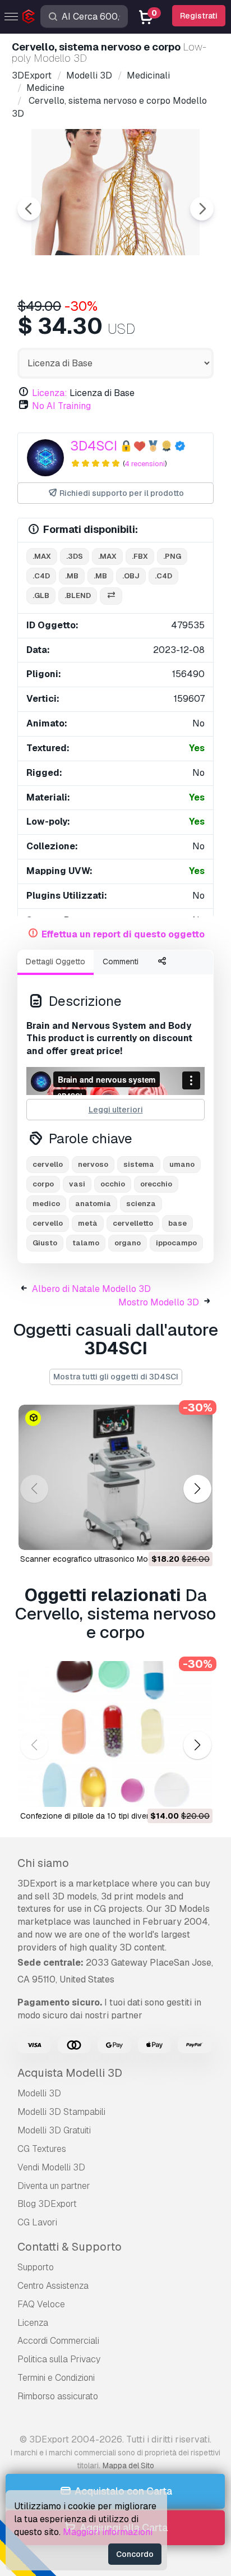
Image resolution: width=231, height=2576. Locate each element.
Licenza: (50, 393)
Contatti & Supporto (70, 2247)
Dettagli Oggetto (56, 962)
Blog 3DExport (47, 2204)
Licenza (33, 2323)
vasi (77, 1184)
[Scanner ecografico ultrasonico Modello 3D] (115, 1478)
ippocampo (176, 1243)
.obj (131, 576)
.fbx (140, 556)
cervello (48, 1164)
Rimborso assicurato (58, 2396)
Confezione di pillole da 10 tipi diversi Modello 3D (109, 1816)
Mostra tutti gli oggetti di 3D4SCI (116, 1377)
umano (182, 1164)
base (177, 1223)
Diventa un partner (54, 2186)
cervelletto (133, 1223)
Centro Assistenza (53, 2286)
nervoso (93, 1164)
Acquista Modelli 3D (70, 2073)
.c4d (41, 576)
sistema (139, 1164)
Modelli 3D (39, 2093)
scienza (141, 1204)
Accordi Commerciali (58, 2341)
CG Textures (42, 2149)
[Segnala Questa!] (196, 1534)
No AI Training (61, 406)
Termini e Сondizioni (56, 2378)
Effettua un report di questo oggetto (123, 934)
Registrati (199, 16)
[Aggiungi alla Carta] (173, 1534)
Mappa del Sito (128, 2465)
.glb (41, 595)
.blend (78, 595)
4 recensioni (145, 464)
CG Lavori (37, 2222)
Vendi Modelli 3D (51, 2167)
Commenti (121, 962)
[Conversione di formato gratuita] (111, 596)
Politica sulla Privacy (59, 2359)
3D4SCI (94, 446)
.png (172, 556)
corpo (43, 1184)
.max (42, 556)
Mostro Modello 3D (159, 1302)
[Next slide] (202, 209)
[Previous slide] (29, 209)
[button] (197, 1489)
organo (128, 1243)
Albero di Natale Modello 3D (91, 1289)
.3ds (75, 556)
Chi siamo (43, 1863)
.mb (72, 576)
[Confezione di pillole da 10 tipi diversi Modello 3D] (115, 1734)
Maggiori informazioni (108, 2532)
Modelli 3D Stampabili (61, 2112)
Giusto (45, 1243)
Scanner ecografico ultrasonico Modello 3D (99, 1559)
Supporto (36, 2267)
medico (46, 1204)
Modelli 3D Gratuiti (54, 2130)
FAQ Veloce (41, 2304)
